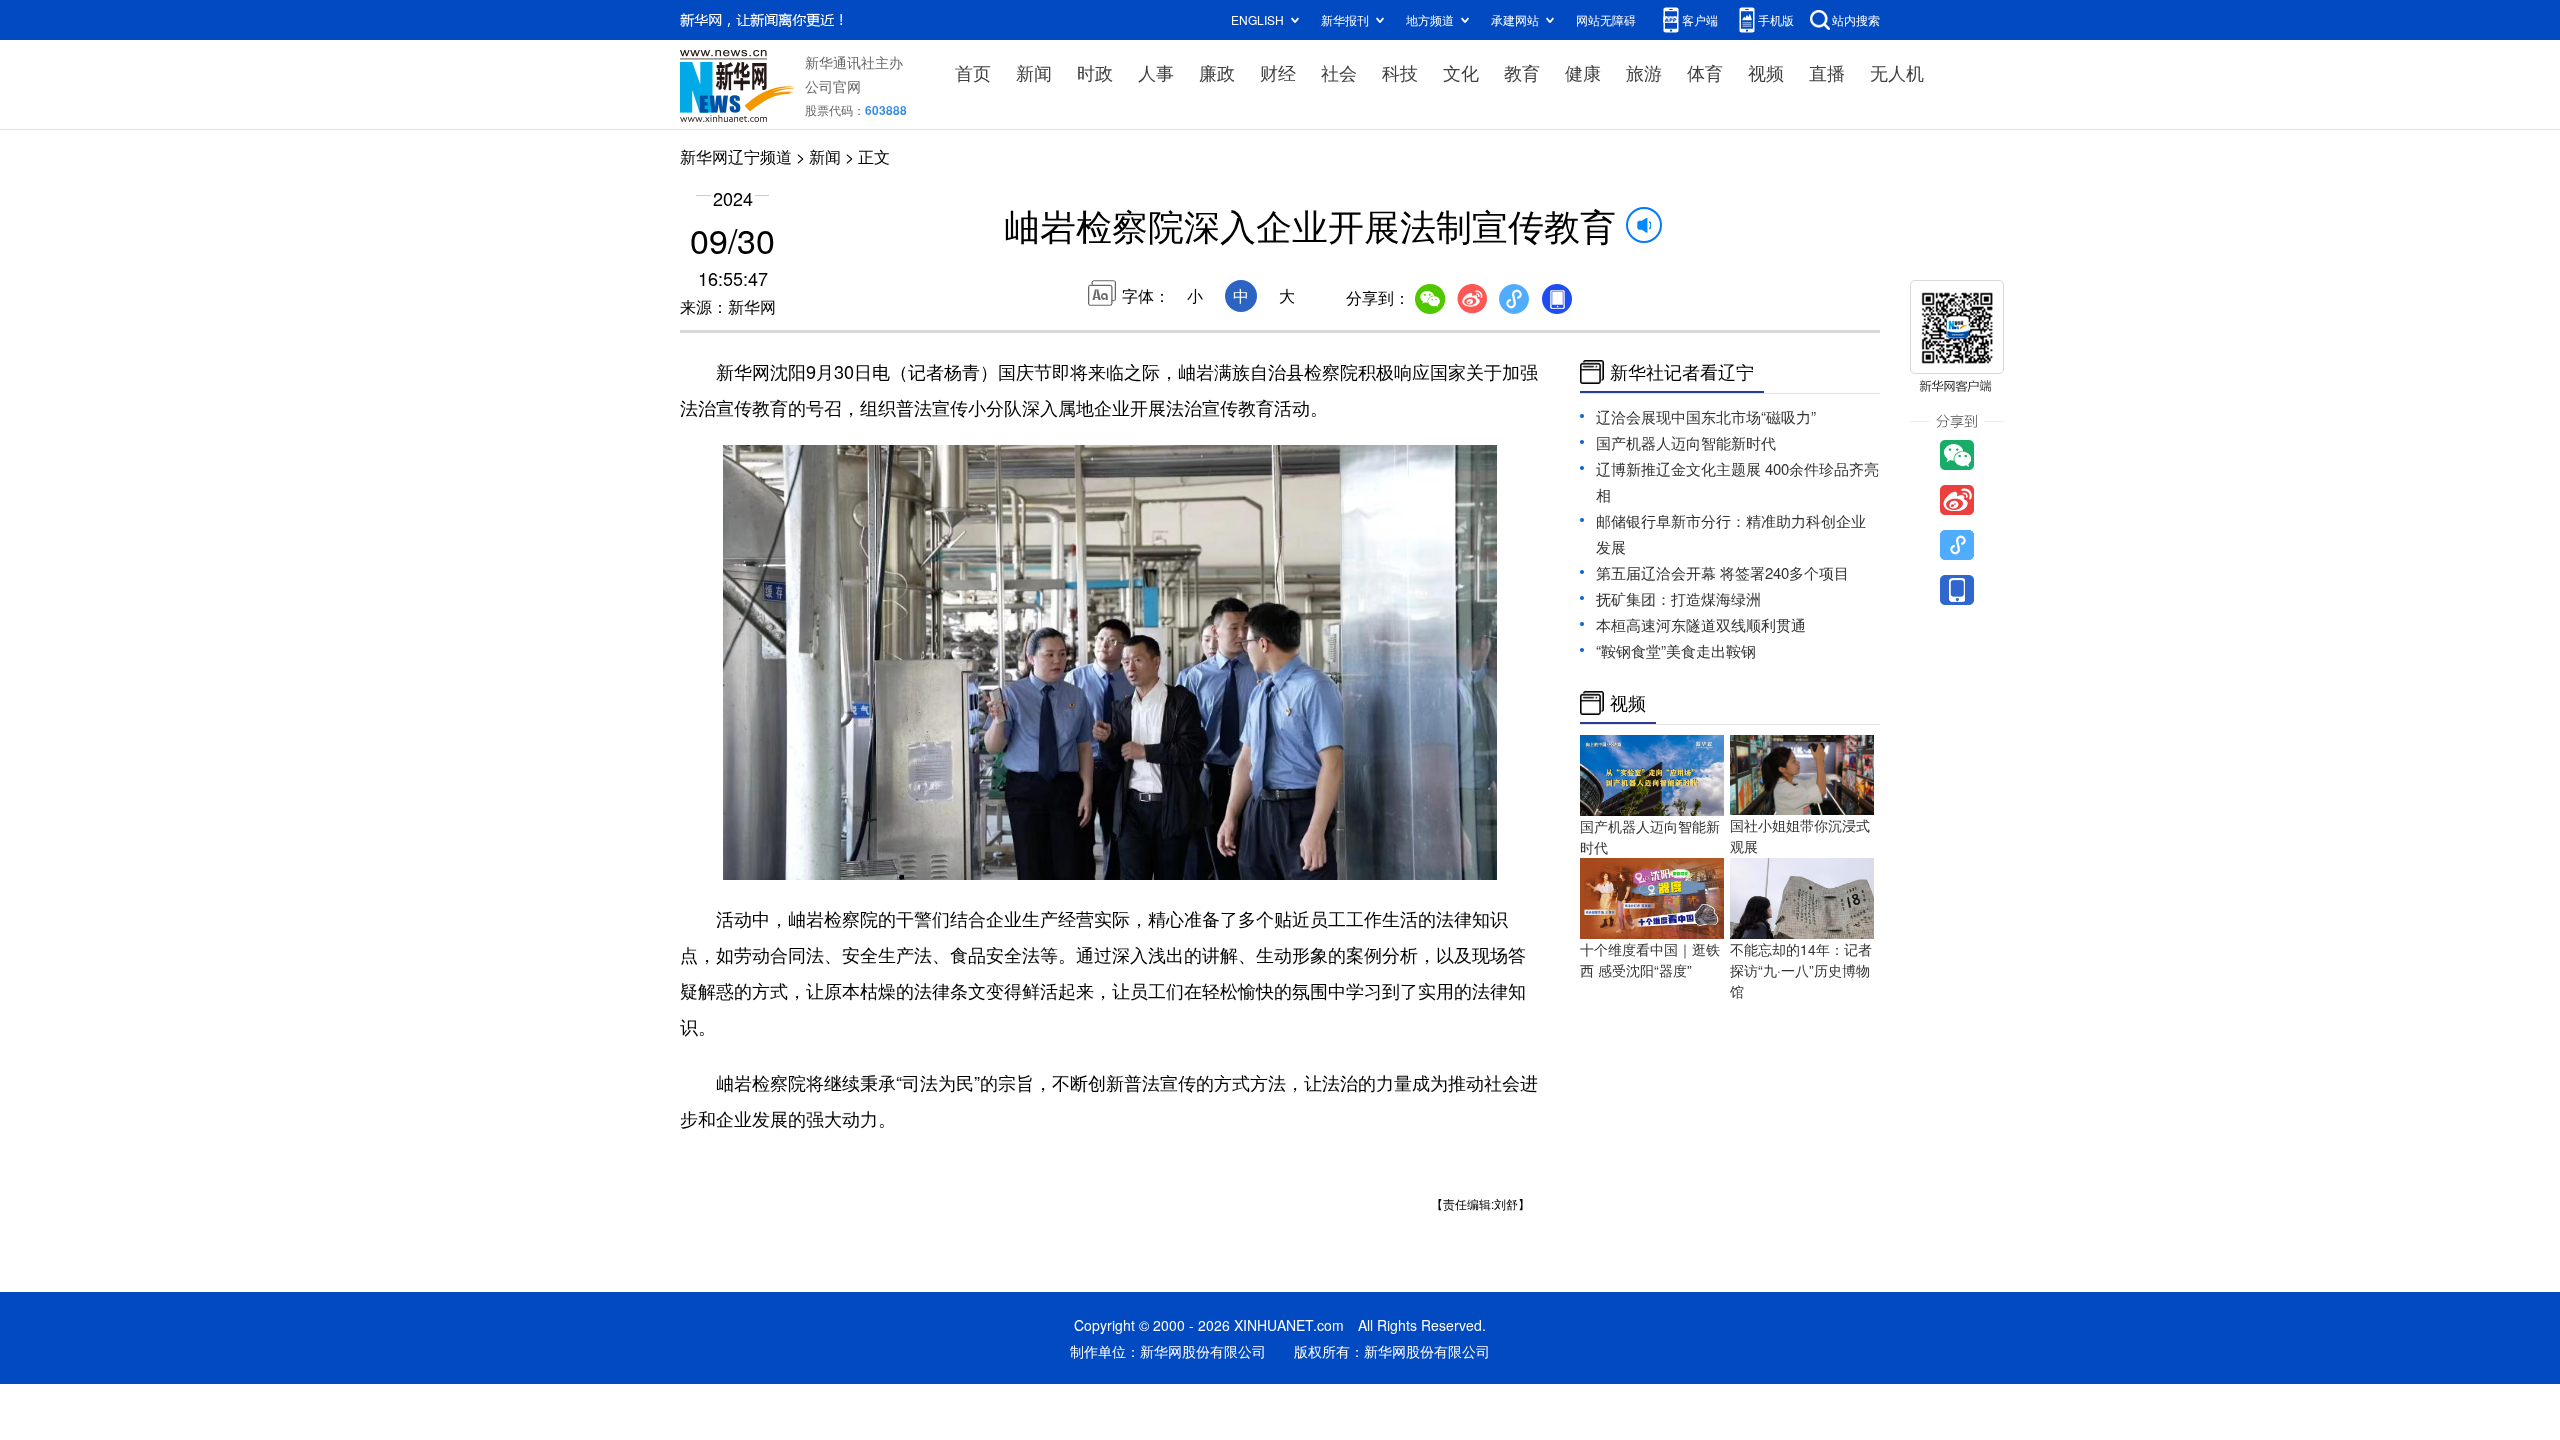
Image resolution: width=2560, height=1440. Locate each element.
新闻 (1034, 72)
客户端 (1700, 19)
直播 (1827, 72)
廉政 (1217, 72)
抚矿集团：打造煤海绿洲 (1678, 598)
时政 (1095, 72)
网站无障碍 (1606, 19)
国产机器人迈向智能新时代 (1686, 442)
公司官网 (833, 86)
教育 (1522, 72)
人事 (1156, 72)
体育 (1705, 72)
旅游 (1644, 72)
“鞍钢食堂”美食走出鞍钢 (1676, 650)
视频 (1766, 72)
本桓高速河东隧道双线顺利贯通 (1701, 624)
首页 (973, 72)
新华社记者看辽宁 (1682, 372)
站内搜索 (1856, 19)
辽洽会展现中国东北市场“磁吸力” (1706, 416)
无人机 (1897, 72)
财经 (1278, 72)
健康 (1583, 72)
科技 (1400, 72)
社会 (1339, 72)
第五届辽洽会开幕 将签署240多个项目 (1722, 572)
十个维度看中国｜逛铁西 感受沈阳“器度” (1650, 959)
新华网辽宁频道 (736, 156)
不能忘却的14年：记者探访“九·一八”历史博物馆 (1801, 970)
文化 (1461, 72)
